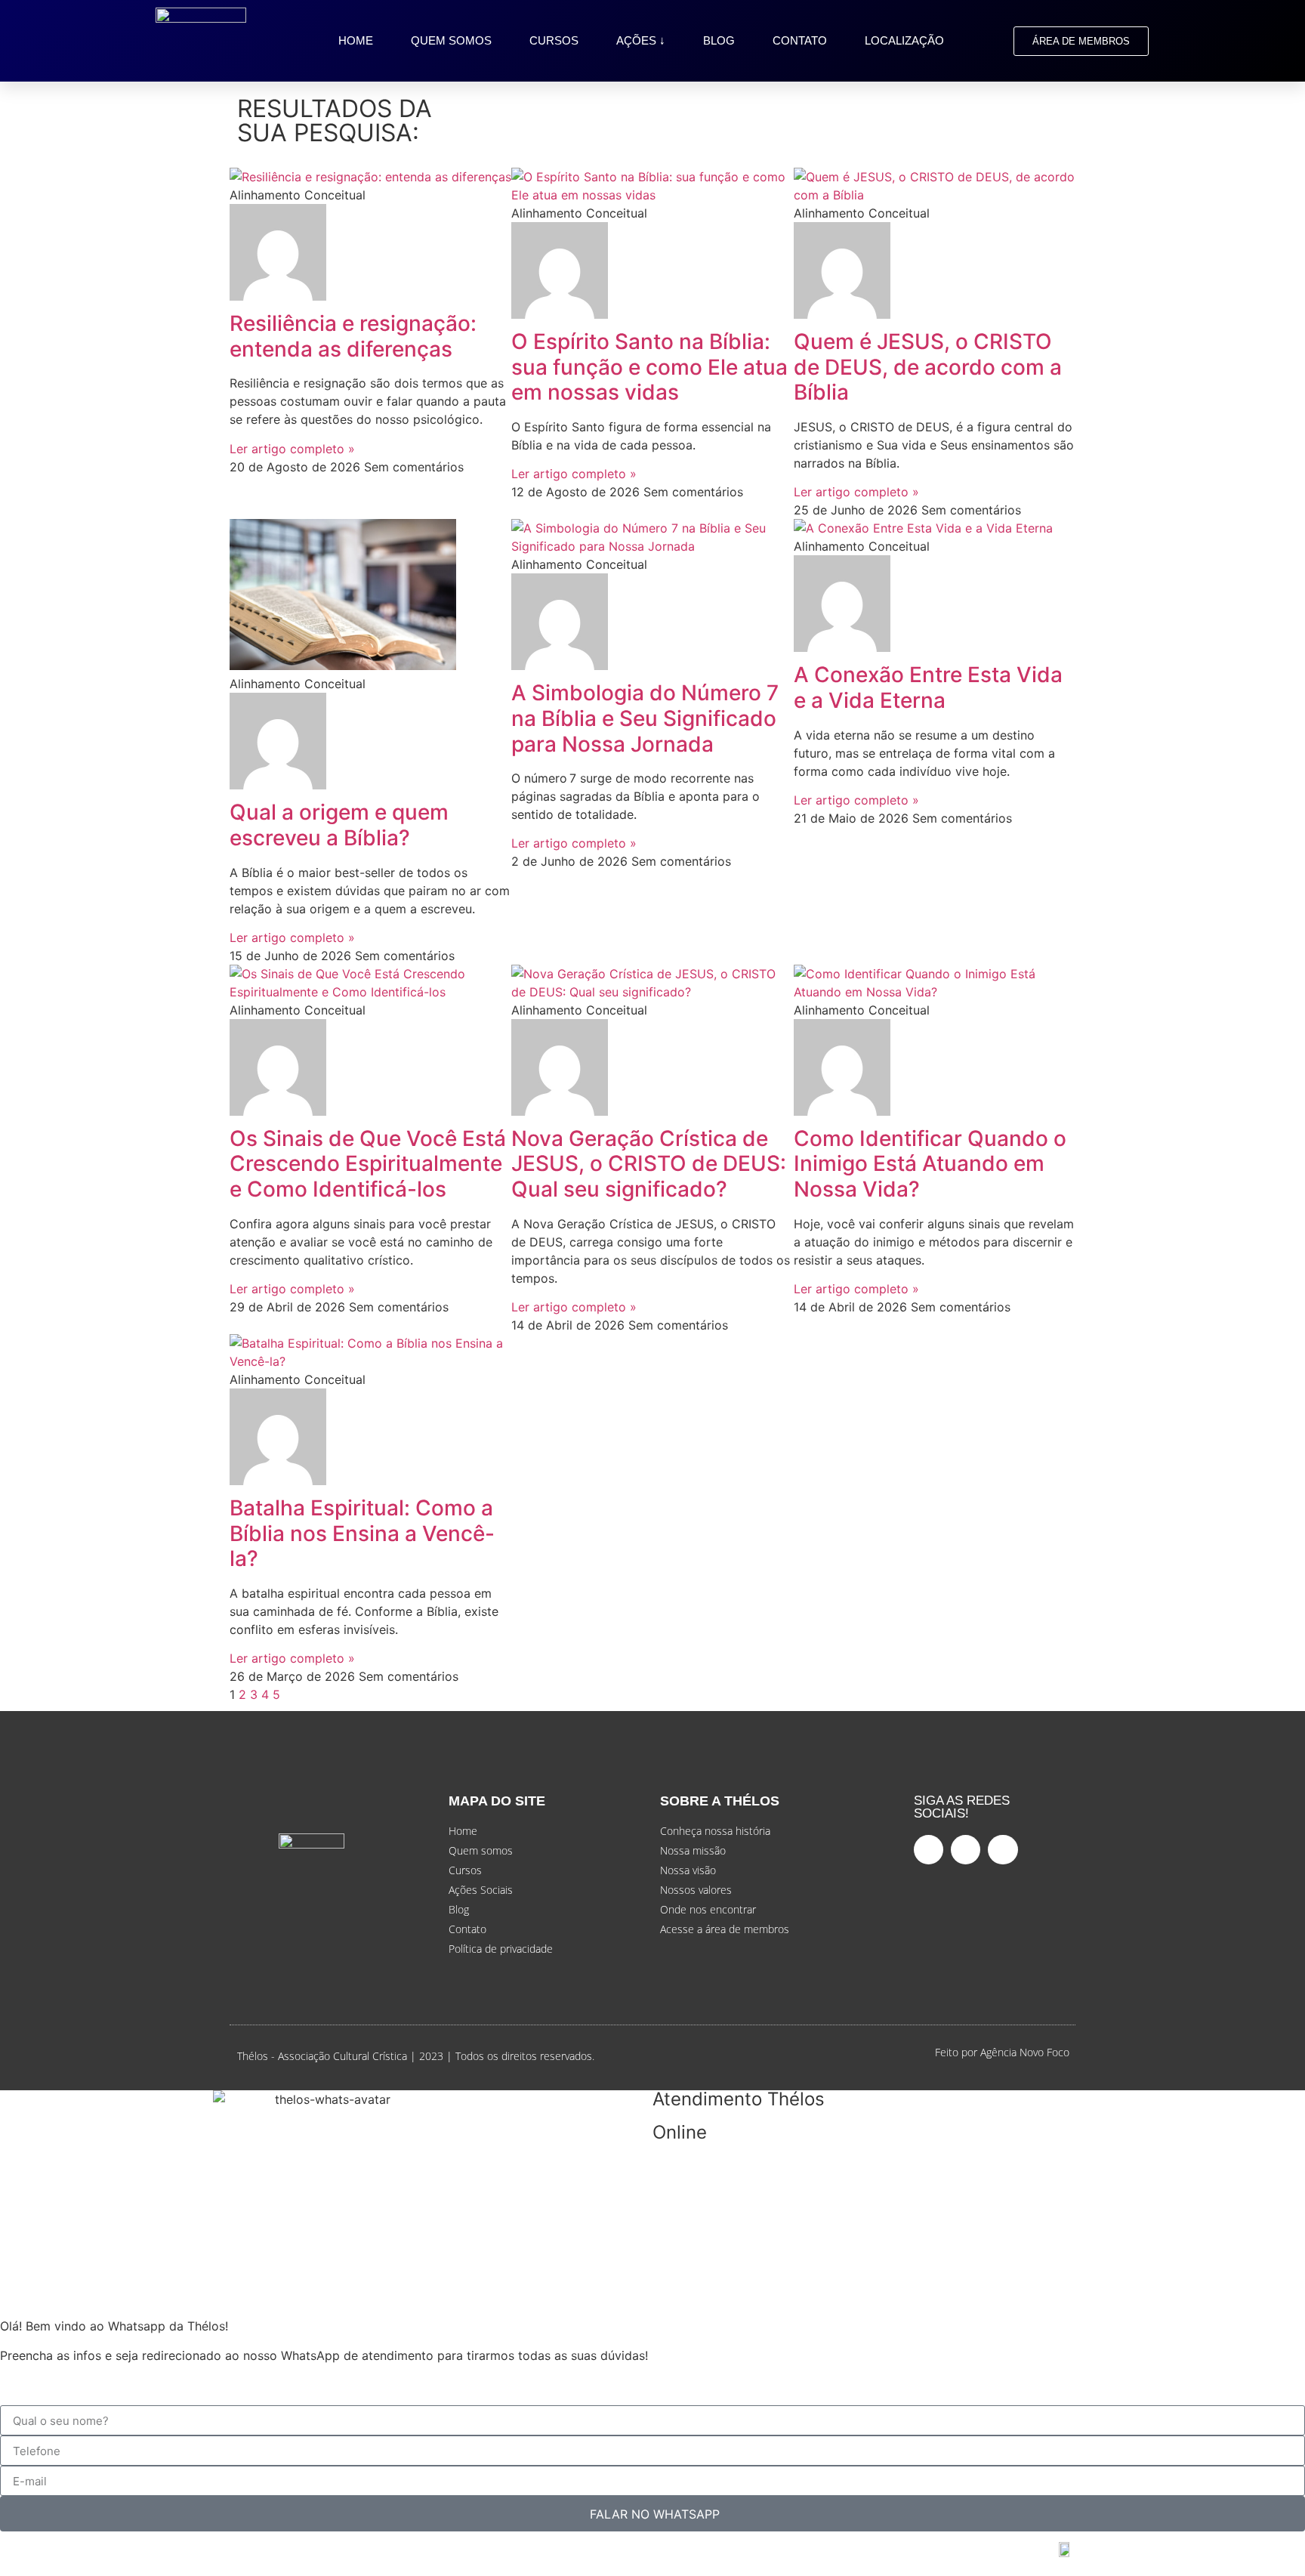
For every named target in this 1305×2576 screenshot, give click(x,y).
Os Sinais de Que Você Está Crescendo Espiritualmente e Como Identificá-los (368, 1164)
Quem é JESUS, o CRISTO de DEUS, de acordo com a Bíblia (928, 367)
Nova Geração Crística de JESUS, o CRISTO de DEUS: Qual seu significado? (649, 1164)
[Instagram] (1003, 1850)
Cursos (554, 40)
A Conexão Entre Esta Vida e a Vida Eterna (928, 687)
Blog (719, 40)
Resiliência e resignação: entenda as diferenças (353, 336)
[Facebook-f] (929, 1850)
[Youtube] (966, 1850)
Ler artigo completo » (292, 449)
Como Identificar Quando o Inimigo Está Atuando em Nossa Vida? (930, 1164)
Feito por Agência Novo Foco (1002, 2052)
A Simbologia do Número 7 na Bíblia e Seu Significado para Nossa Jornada (645, 718)
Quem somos (451, 40)
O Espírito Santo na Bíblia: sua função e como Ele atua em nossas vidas (649, 367)
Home (356, 40)
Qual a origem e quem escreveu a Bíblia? (339, 825)
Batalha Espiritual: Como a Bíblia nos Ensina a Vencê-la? (362, 1533)
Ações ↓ (641, 40)
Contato (800, 40)
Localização (904, 40)
